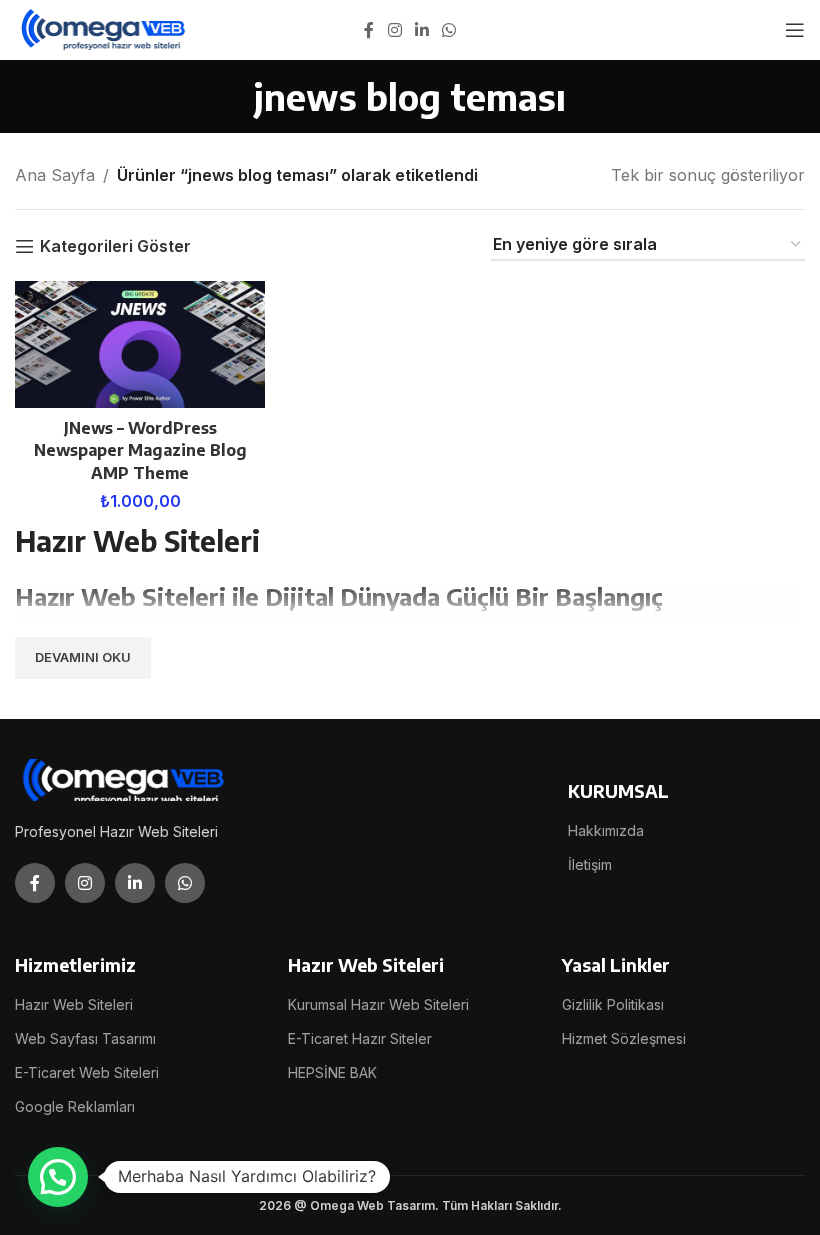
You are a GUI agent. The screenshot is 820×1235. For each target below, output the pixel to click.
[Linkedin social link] (421, 30)
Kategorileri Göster (115, 246)
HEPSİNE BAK (332, 1072)
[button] (58, 1177)
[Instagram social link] (394, 30)
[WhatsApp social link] (449, 30)
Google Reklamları (75, 1106)
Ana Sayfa (55, 175)
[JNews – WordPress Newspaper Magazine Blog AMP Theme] (140, 344)
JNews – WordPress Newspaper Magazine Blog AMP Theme (140, 450)
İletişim (590, 864)
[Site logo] (104, 28)
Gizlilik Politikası (613, 1004)
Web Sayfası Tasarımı (85, 1038)
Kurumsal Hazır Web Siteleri (378, 1004)
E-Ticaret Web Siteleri (87, 1072)
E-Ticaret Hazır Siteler (360, 1038)
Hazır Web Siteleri (74, 1004)
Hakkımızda (606, 830)
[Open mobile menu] (795, 30)
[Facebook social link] (369, 30)
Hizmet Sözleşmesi (624, 1038)
